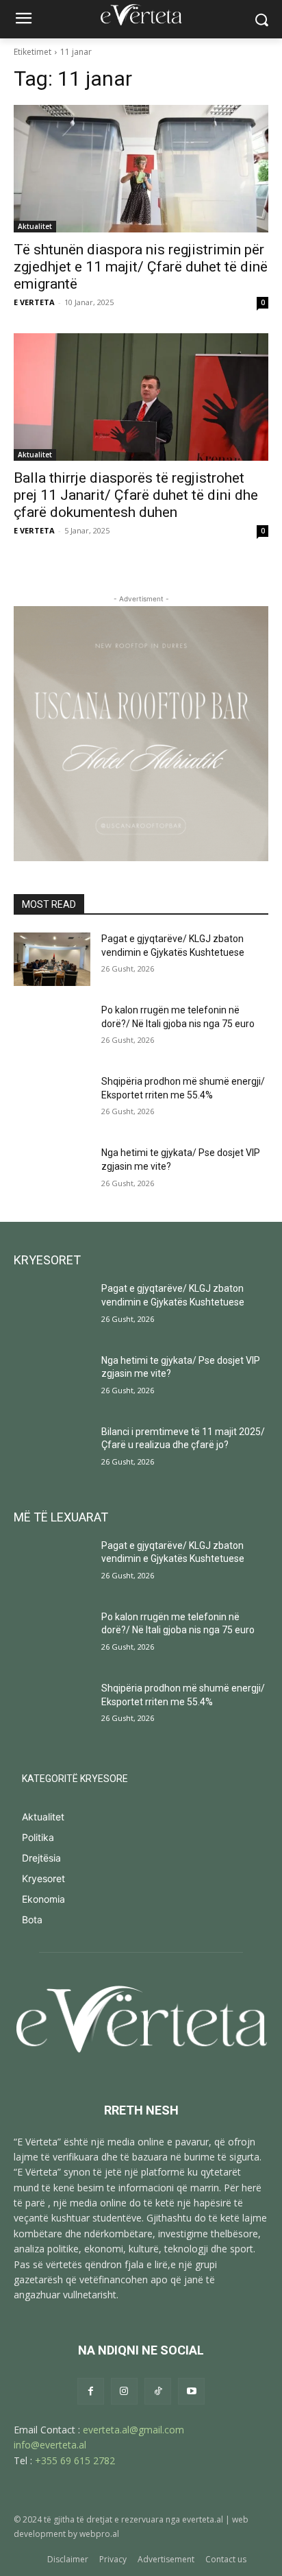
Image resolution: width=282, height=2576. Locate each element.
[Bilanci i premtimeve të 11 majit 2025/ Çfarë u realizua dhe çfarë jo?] (52, 1452)
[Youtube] (191, 2391)
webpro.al (99, 2534)
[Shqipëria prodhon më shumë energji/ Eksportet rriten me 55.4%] (52, 1102)
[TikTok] (158, 2391)
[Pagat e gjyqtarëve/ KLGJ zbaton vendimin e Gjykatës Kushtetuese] (52, 959)
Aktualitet (35, 226)
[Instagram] (124, 2391)
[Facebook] (91, 2391)
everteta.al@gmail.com (133, 2430)
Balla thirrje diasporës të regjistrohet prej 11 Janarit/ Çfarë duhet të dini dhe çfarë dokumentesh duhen (136, 495)
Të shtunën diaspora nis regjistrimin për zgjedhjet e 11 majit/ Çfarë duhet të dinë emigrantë (141, 267)
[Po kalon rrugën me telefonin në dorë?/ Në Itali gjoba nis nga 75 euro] (52, 1031)
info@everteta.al (50, 2445)
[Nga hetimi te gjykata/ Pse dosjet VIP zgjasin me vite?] (52, 1173)
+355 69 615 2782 (75, 2460)
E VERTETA (34, 302)
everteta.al (203, 2519)
